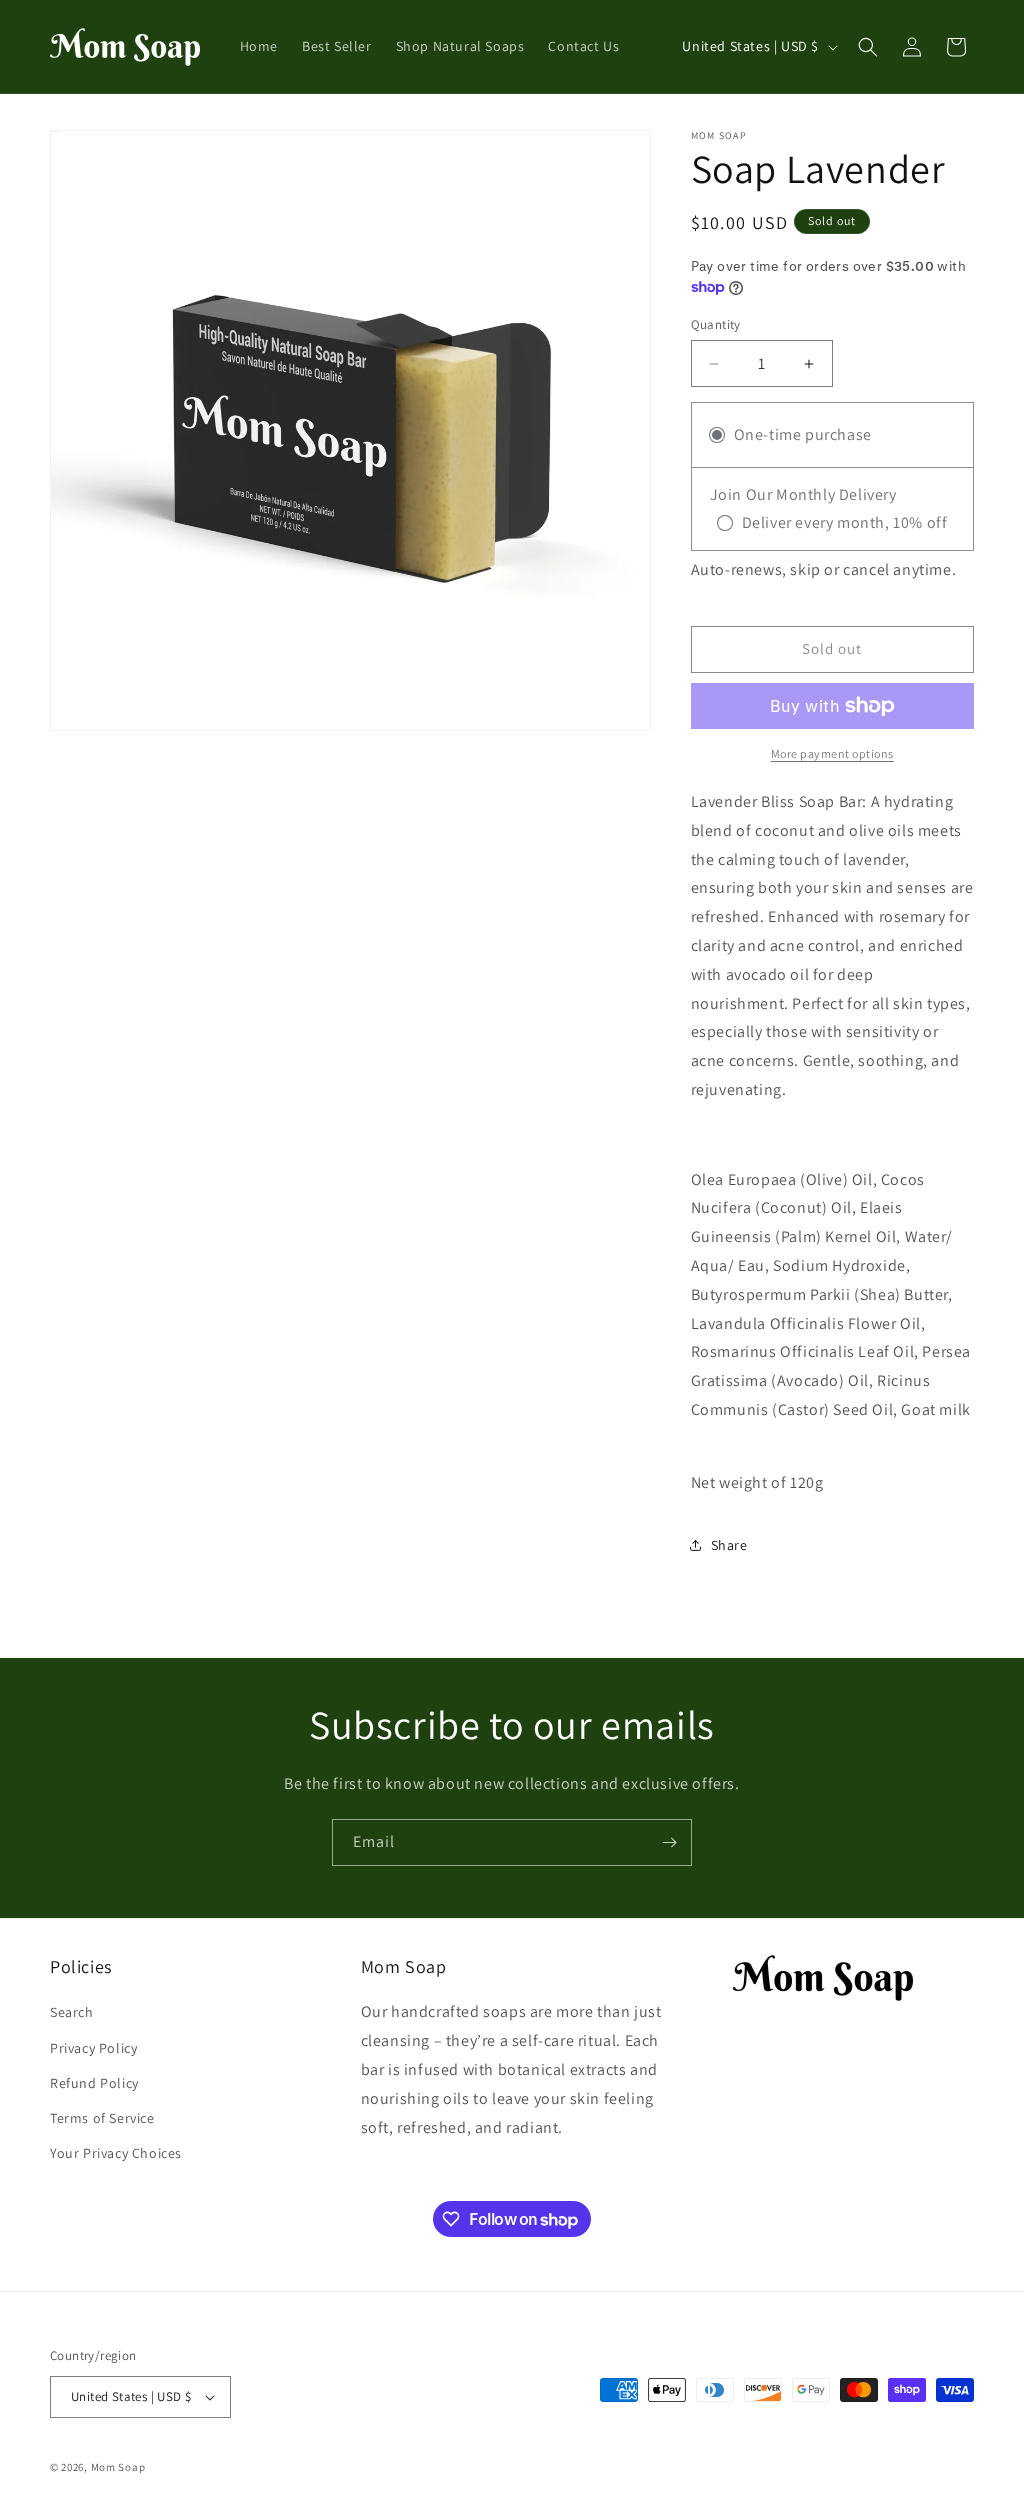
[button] (868, 47)
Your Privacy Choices (116, 2153)
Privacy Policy (93, 2048)
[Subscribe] (669, 1842)
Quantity (716, 324)
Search (72, 2012)
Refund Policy (94, 2083)
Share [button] (729, 1545)
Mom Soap (118, 2467)
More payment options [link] (832, 753)
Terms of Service (102, 2118)
